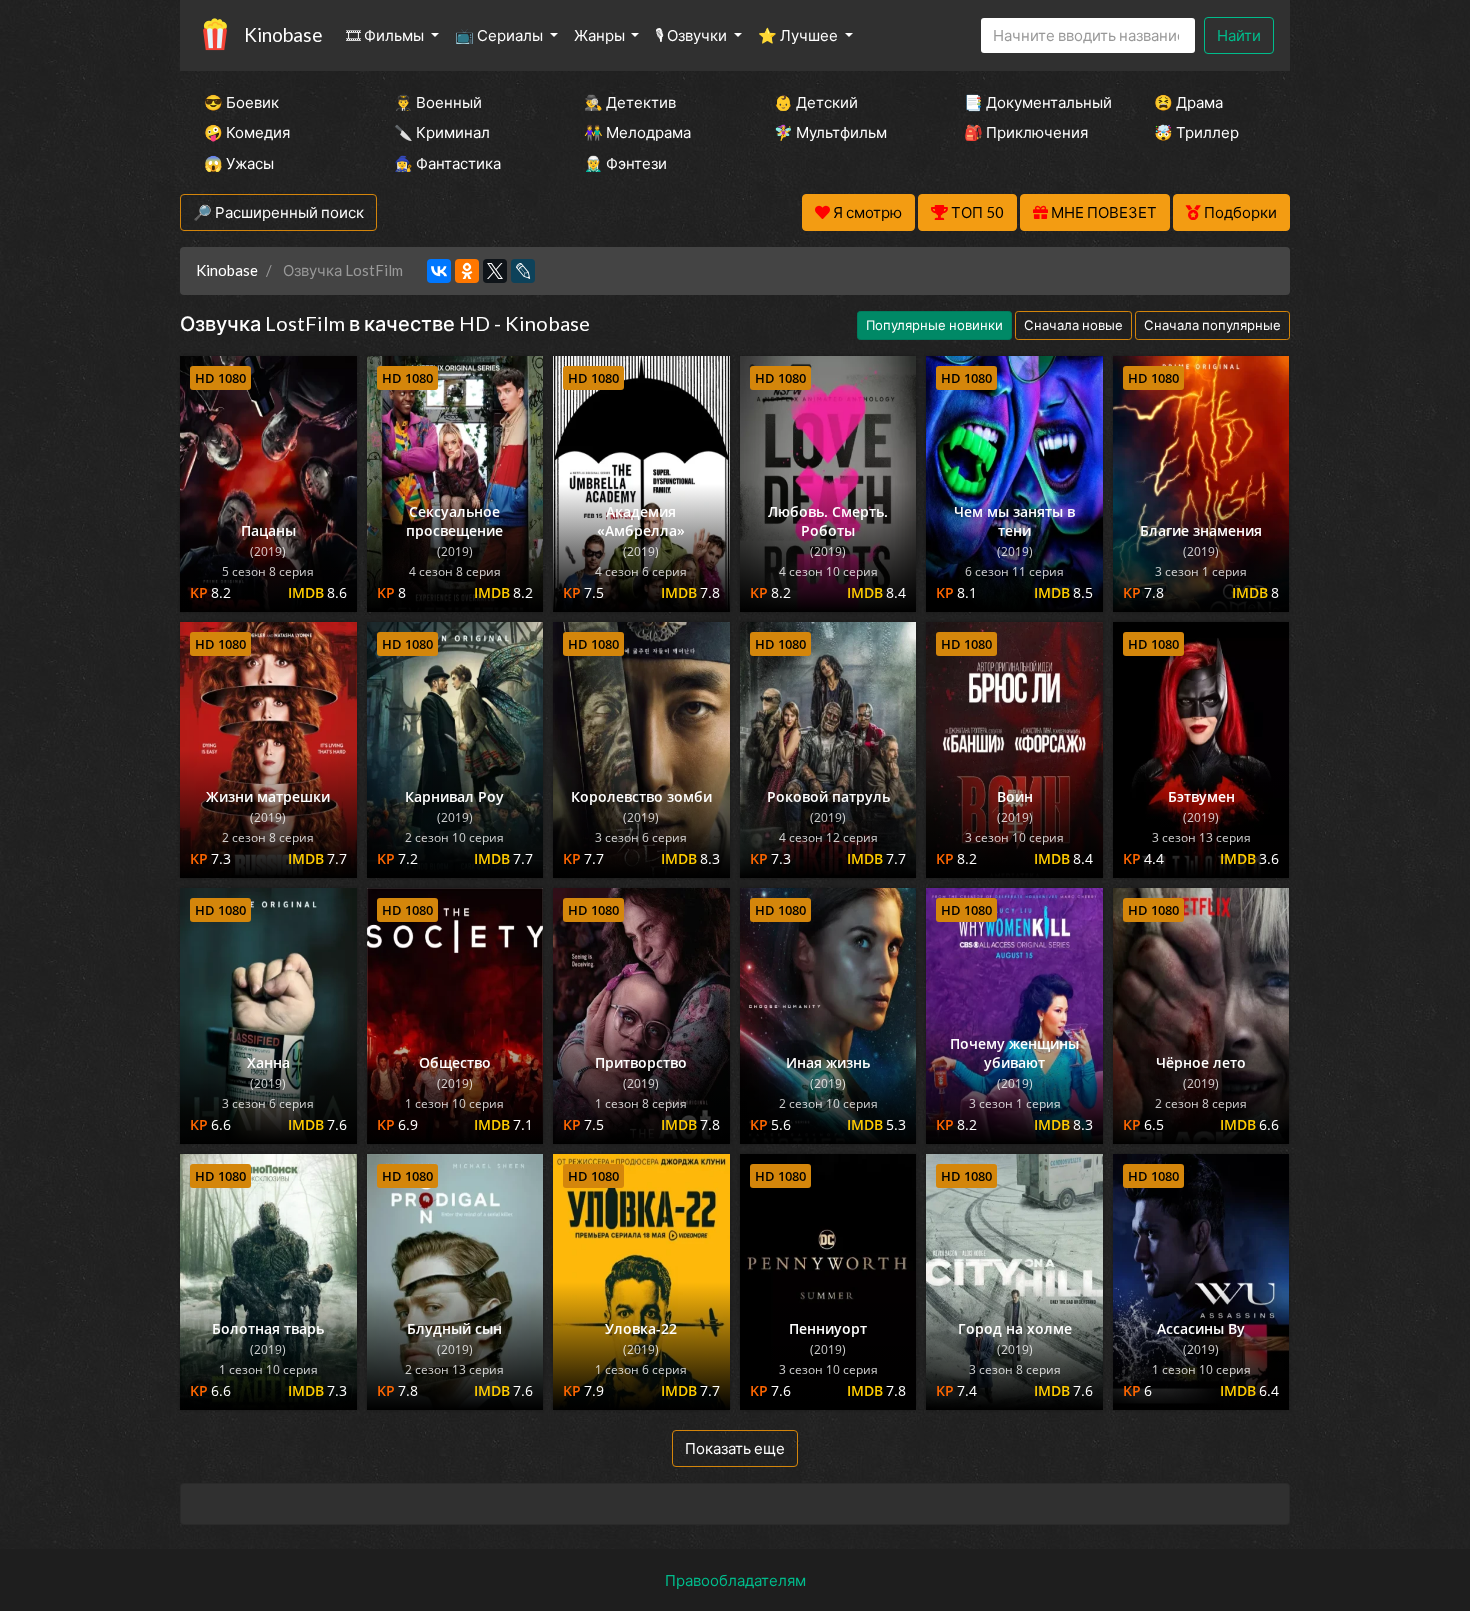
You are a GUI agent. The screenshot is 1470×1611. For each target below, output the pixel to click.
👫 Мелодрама (637, 132)
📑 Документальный (1032, 102)
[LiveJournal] (523, 271)
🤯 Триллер (1196, 132)
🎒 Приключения (1026, 132)
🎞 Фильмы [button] (386, 35)
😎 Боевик (241, 102)
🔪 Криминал (442, 132)
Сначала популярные (1212, 325)
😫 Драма (1188, 102)
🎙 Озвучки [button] (692, 35)
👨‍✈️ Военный (438, 102)
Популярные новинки (934, 325)
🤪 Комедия (247, 132)
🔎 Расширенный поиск (278, 212)
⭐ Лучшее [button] (799, 35)
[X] (495, 271)
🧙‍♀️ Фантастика (447, 163)
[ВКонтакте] (439, 271)
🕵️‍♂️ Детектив (630, 102)
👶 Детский (816, 102)
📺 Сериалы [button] (500, 35)
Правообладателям (735, 1580)
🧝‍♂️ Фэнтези (625, 163)
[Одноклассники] (467, 271)
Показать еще (735, 1448)
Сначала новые (1073, 325)
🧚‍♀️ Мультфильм (830, 132)
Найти (1239, 35)
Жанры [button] (601, 35)
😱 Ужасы (239, 163)
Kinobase (283, 34)
